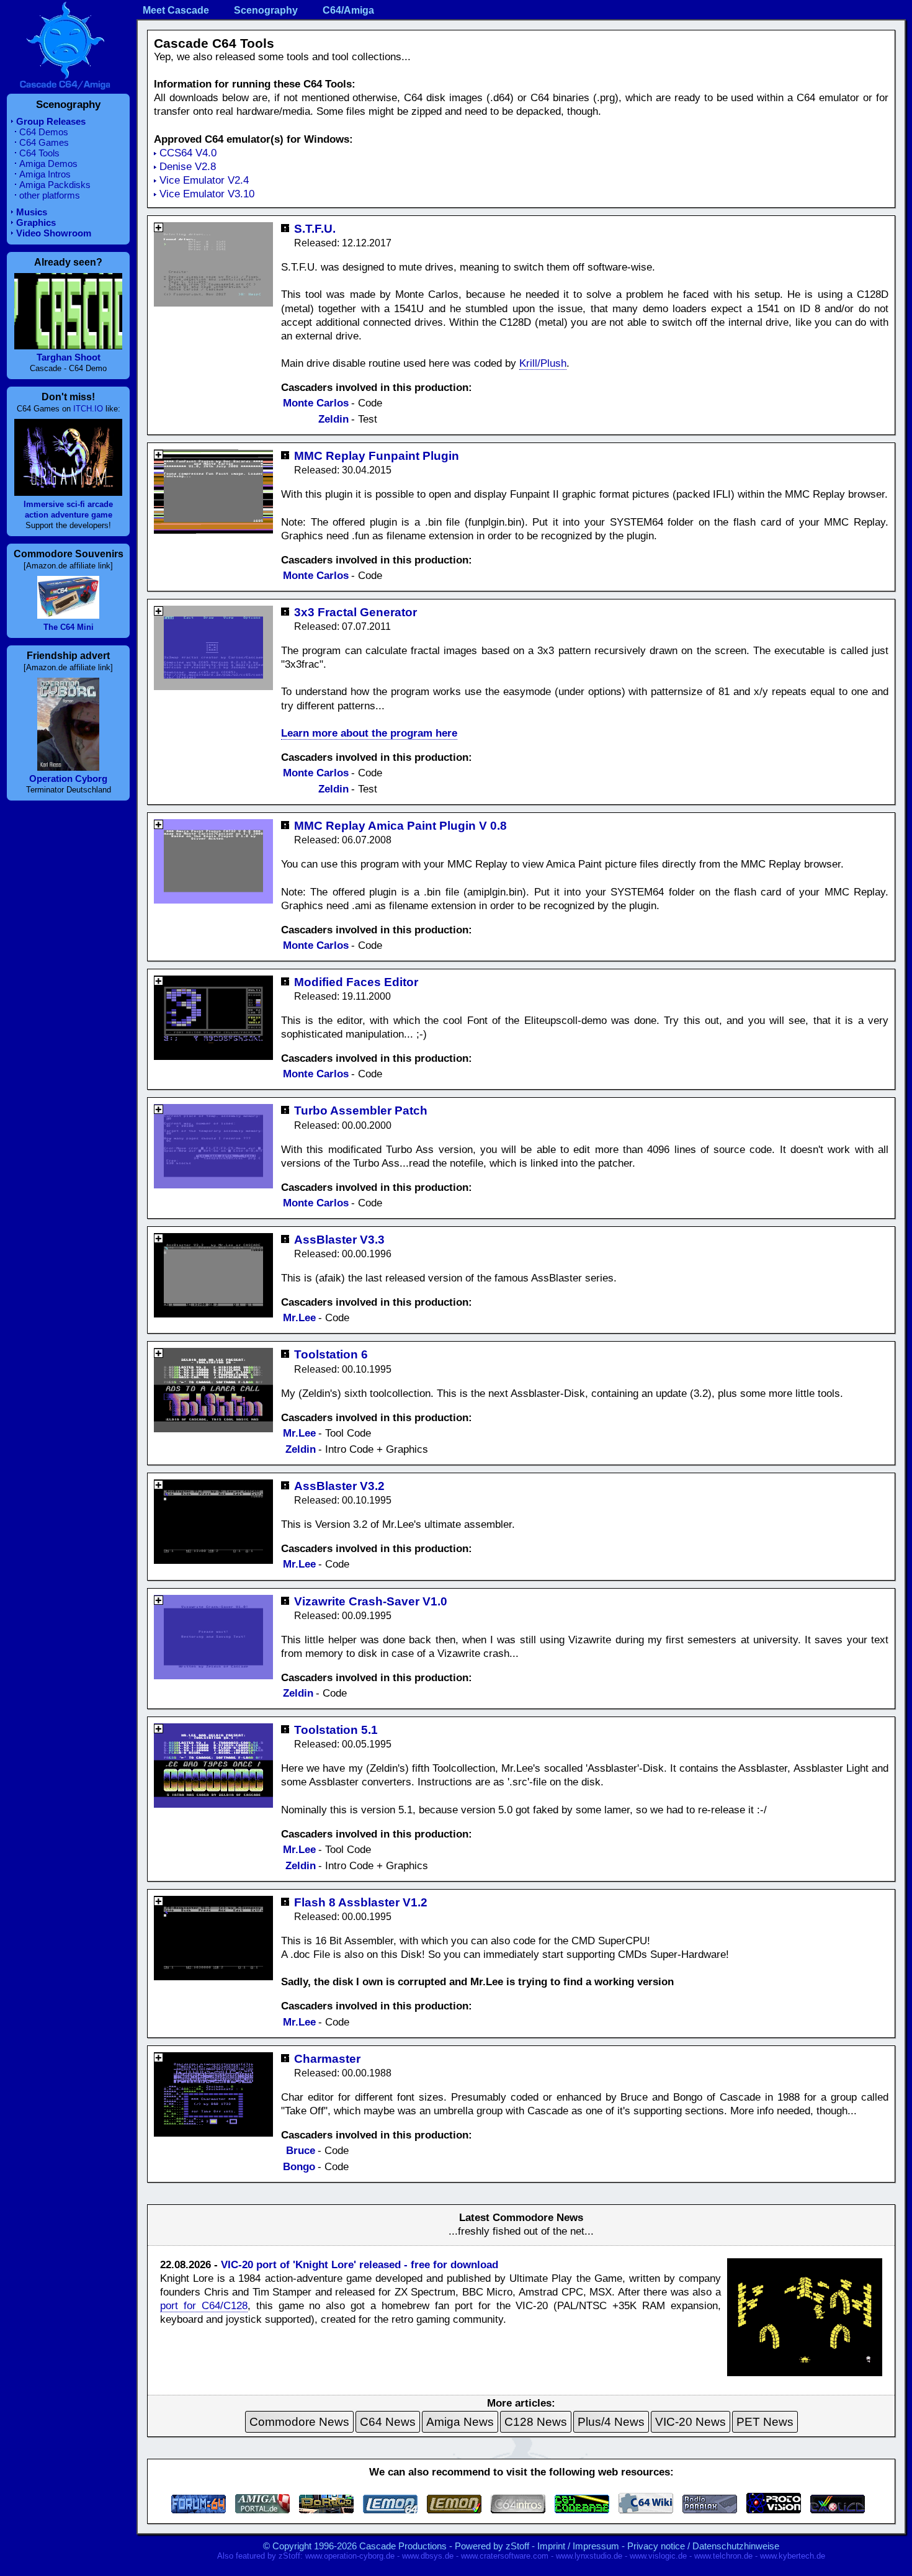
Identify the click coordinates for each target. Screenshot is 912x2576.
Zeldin (333, 419)
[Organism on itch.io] (68, 492)
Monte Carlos (316, 403)
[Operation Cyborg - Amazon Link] (68, 767)
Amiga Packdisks (55, 185)
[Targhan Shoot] (68, 346)
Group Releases (51, 121)
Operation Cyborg (68, 779)
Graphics (36, 222)
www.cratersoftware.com (505, 2556)
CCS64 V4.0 (188, 153)
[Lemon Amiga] (454, 2510)
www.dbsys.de (428, 2556)
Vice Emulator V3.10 (207, 194)
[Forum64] (199, 2510)
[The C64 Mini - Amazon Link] (68, 615)
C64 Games (44, 142)
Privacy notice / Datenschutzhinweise (703, 2546)
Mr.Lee (299, 1318)
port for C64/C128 (204, 2306)
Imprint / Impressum (578, 2546)
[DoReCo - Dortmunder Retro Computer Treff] (326, 2510)
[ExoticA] (838, 2510)
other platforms (50, 195)
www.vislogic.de (658, 2556)
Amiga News (460, 2422)
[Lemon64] (390, 2510)
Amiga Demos (48, 164)
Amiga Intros (45, 174)
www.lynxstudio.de (589, 2556)
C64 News (388, 2422)
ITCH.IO (88, 409)
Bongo (299, 2167)
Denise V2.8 (188, 167)
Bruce (301, 2151)
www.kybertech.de (793, 2556)
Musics (32, 212)
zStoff (517, 2546)
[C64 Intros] (518, 2510)
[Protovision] (774, 2510)
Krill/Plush (543, 363)
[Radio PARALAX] (710, 2510)
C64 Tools (39, 153)
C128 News (536, 2422)
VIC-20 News (691, 2422)
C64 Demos (44, 132)
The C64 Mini (69, 627)
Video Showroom (54, 233)
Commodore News (299, 2422)
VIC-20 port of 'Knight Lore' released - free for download (360, 2265)
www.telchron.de (723, 2556)
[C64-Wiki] (646, 2510)
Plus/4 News (611, 2422)
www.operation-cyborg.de (350, 2556)
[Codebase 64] (582, 2510)
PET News (765, 2422)
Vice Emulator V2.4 (204, 180)
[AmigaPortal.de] (262, 2510)
